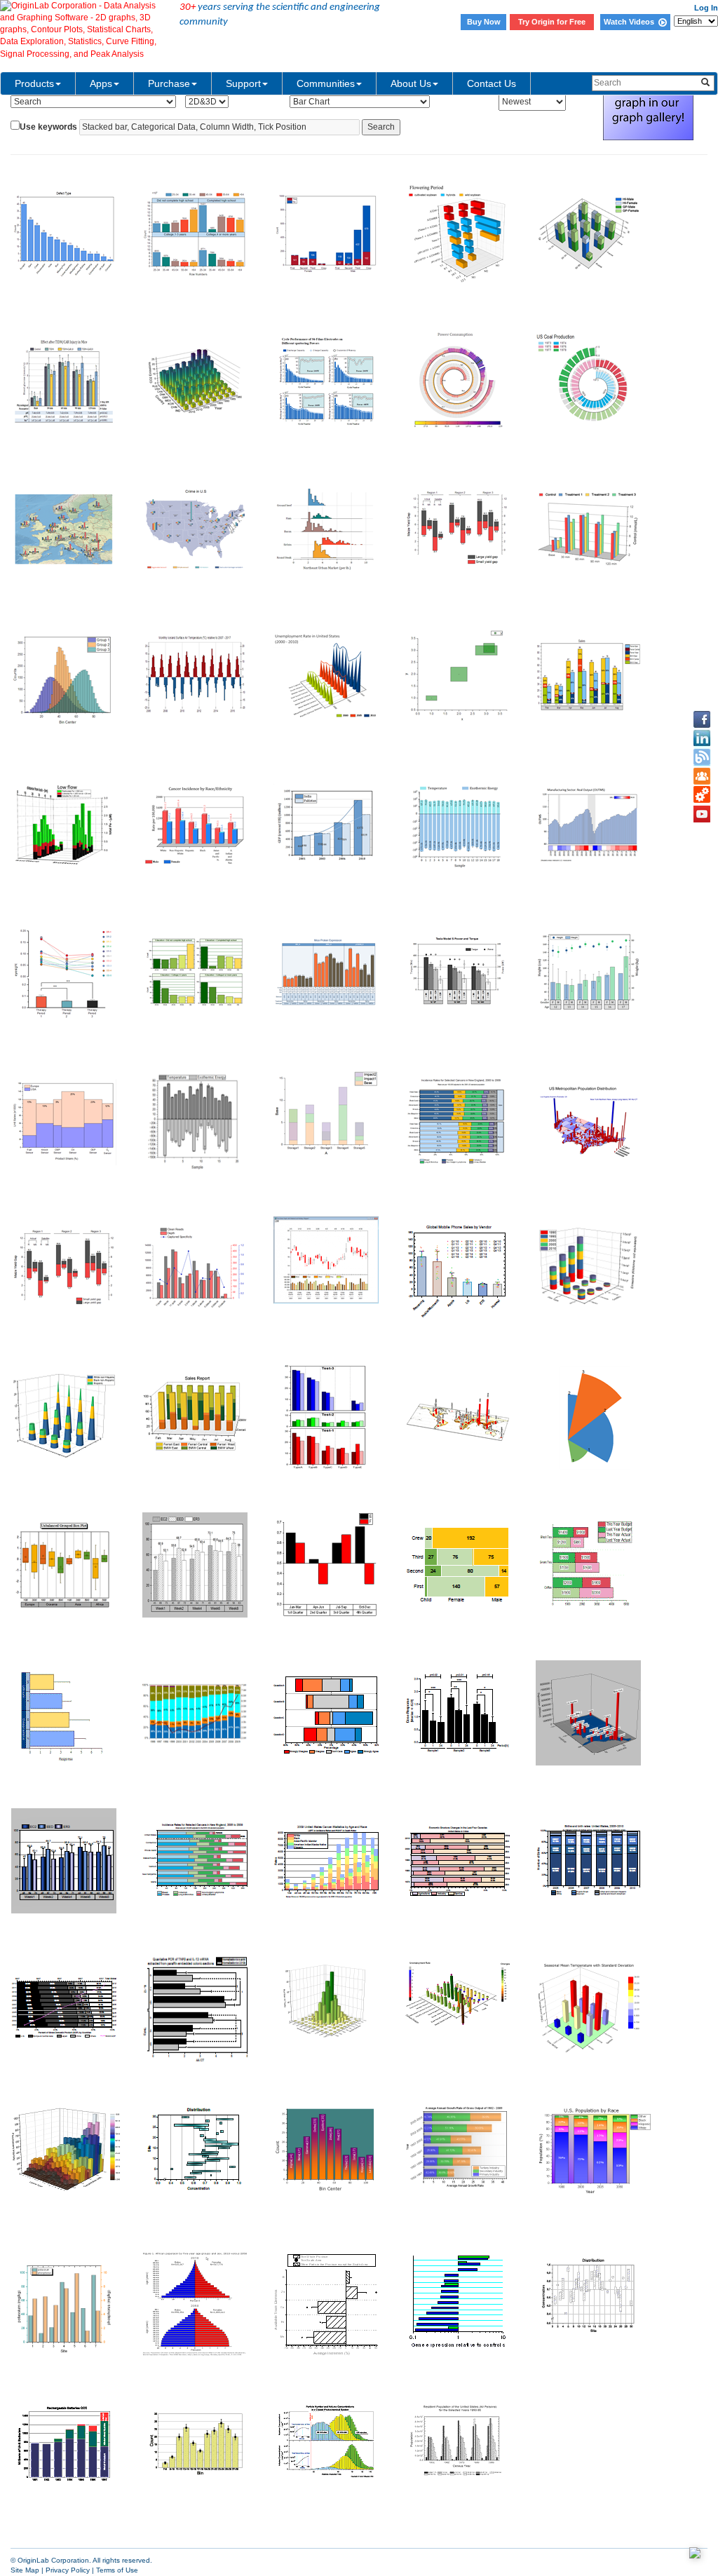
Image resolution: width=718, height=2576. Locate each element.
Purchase (169, 83)
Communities (326, 83)
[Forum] (702, 776)
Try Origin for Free (552, 22)
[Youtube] (702, 814)
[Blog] (702, 757)
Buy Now (484, 22)
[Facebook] (702, 719)
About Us (411, 83)
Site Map (25, 2570)
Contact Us (492, 83)
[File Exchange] (702, 795)
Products (34, 83)
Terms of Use (117, 2570)
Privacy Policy (68, 2570)
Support (243, 83)
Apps (101, 83)
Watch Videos (631, 22)
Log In (706, 8)
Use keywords (48, 127)
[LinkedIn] (702, 738)
